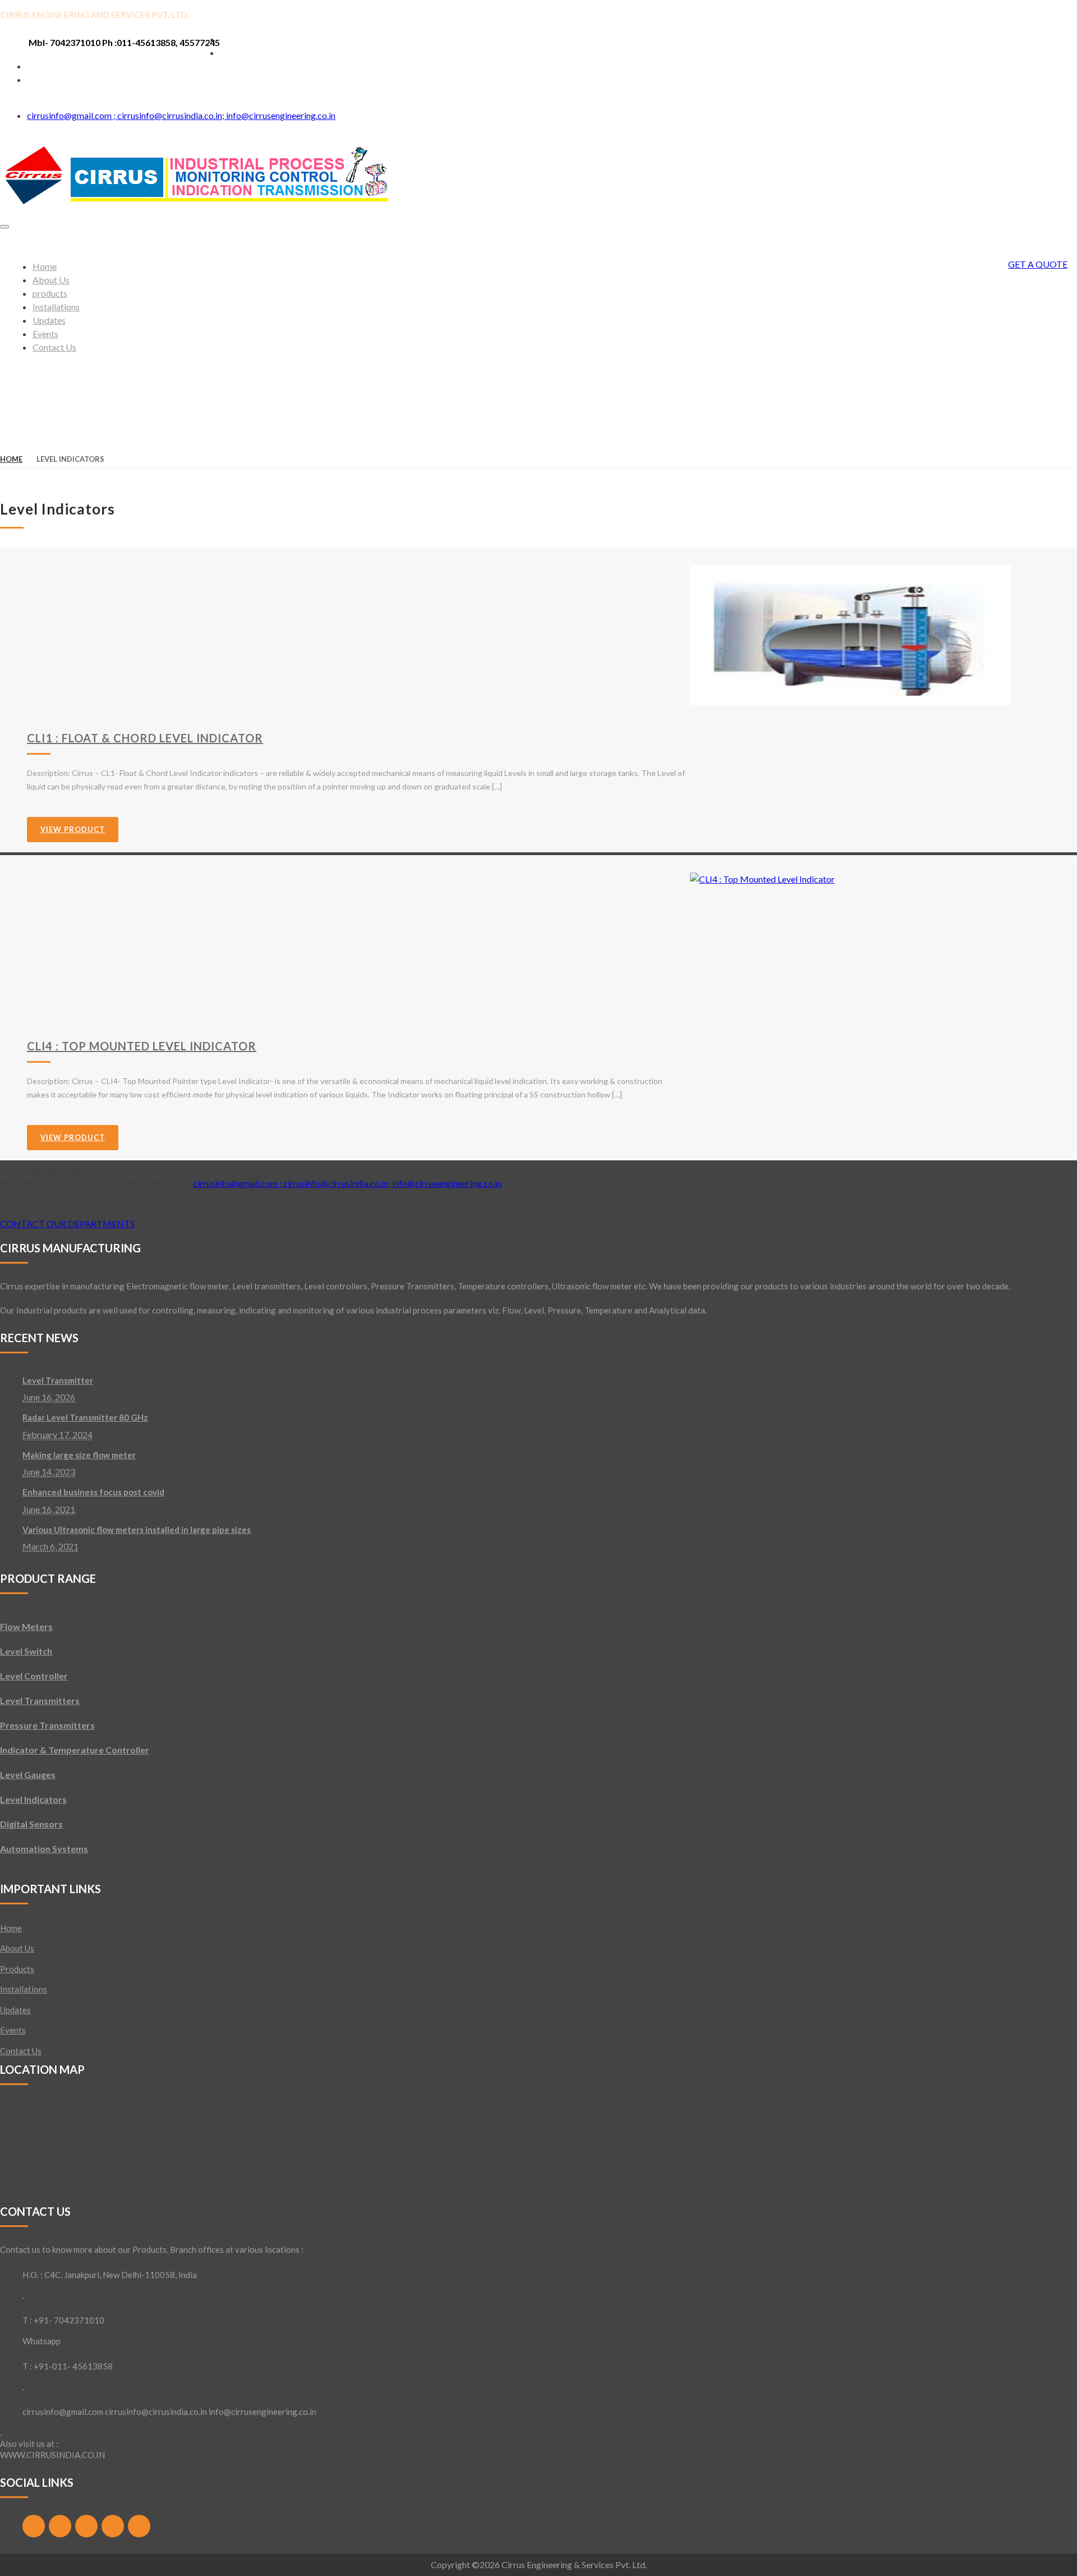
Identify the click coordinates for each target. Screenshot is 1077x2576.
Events (13, 2030)
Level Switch (26, 1651)
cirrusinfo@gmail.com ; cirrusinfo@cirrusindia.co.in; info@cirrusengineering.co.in (181, 115)
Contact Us (21, 2051)
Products (17, 1969)
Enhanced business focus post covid (93, 1492)
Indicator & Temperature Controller (75, 1750)
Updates (15, 2010)
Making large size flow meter (79, 1455)
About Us (17, 1948)
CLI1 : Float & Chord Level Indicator (145, 738)
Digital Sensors (31, 1824)
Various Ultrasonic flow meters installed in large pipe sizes (137, 1530)
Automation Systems (44, 1849)
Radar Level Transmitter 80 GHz (85, 1417)
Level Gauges (28, 1774)
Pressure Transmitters (47, 1725)
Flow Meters (26, 1626)
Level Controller (34, 1676)
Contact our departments (67, 1223)
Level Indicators (33, 1799)
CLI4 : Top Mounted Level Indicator (142, 1046)
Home (11, 459)
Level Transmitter (58, 1380)
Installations (24, 1989)
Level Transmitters (40, 1700)
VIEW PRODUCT (73, 829)
